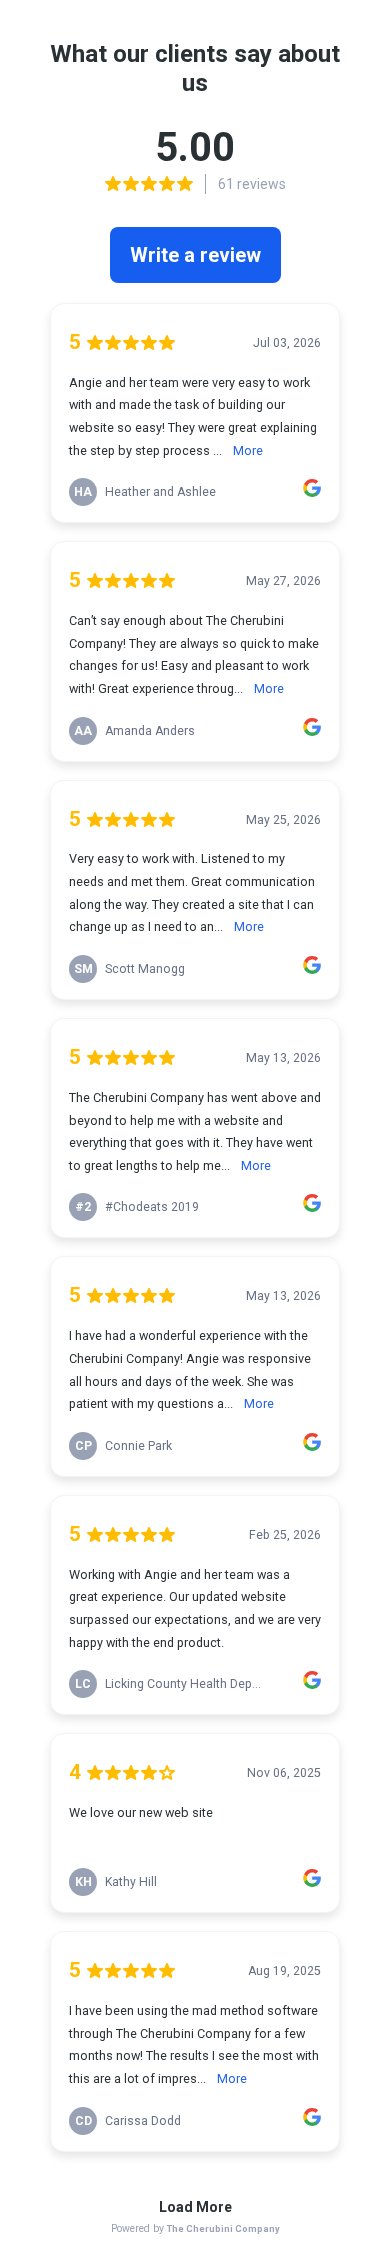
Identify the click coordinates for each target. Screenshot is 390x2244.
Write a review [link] (195, 255)
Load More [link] (195, 2207)
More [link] (248, 450)
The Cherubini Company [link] (223, 2228)
